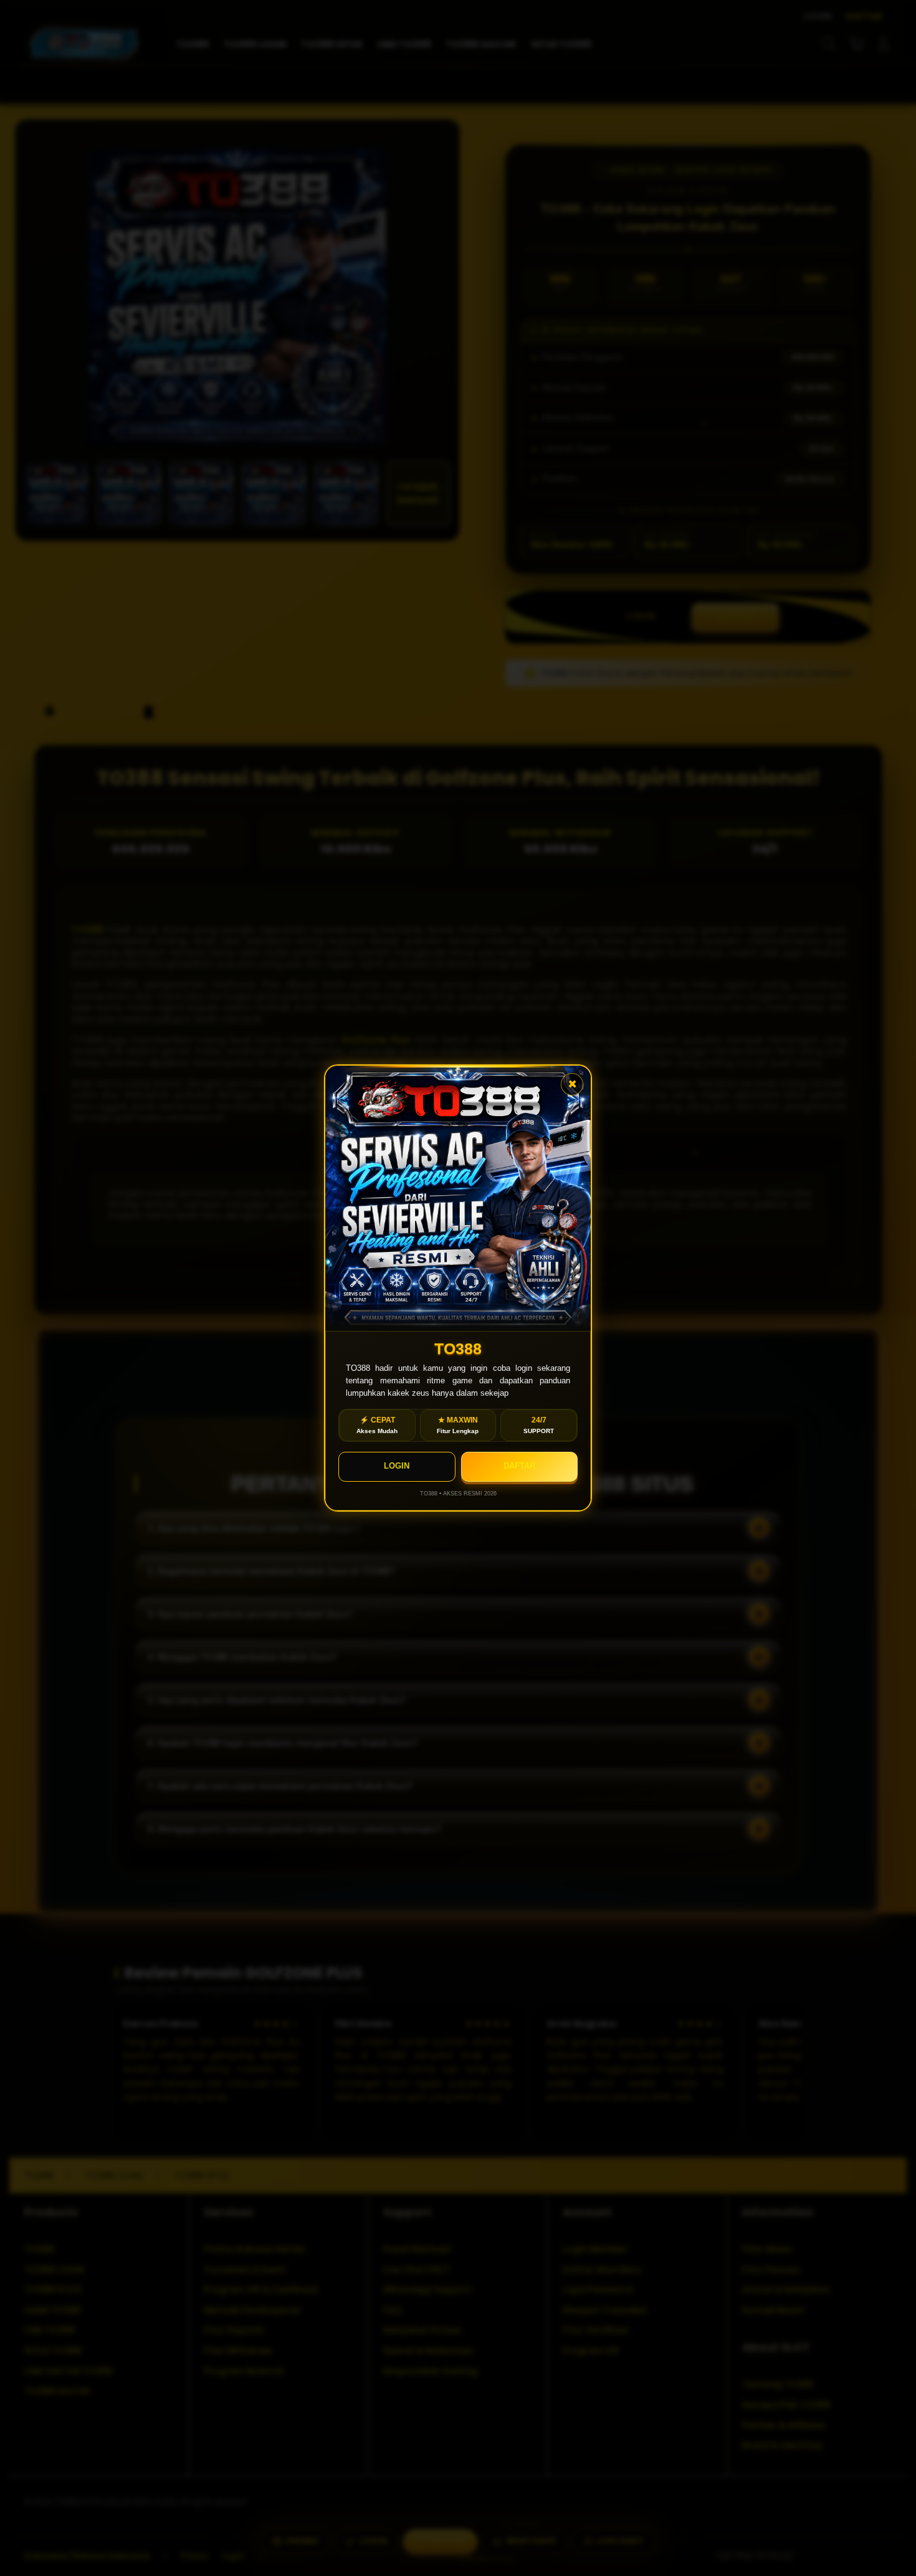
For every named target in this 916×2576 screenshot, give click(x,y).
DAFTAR (519, 1466)
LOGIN (397, 1466)
